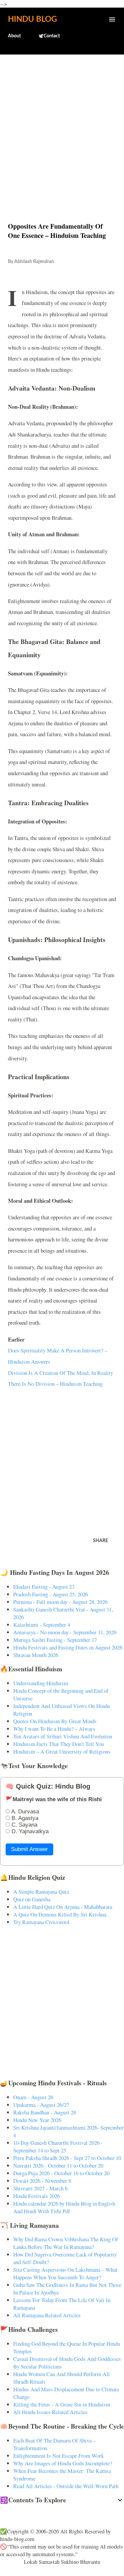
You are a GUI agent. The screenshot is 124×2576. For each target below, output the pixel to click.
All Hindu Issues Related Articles (50, 2412)
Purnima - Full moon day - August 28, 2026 (60, 1602)
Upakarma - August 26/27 (41, 2105)
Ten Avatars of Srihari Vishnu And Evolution (63, 1736)
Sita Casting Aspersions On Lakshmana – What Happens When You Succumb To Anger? (65, 2273)
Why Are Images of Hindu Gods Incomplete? (63, 2463)
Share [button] (101, 1541)
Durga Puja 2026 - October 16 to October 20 (61, 2173)
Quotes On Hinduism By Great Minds (55, 1721)
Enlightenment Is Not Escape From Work (59, 2456)
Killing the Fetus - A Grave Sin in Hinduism (62, 2404)
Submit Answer (29, 1849)
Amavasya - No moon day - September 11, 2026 (65, 1632)
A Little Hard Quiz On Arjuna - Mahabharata (63, 1907)
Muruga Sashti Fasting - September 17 (55, 1640)
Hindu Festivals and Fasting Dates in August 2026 (68, 1647)
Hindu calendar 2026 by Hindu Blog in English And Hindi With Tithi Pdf (64, 2207)
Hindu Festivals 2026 (37, 2196)
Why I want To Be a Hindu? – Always (54, 1729)
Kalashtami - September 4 (42, 1625)
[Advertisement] (62, 124)
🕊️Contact (49, 36)
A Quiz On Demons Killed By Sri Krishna (60, 1914)
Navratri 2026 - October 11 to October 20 (58, 2165)
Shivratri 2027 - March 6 (40, 2188)
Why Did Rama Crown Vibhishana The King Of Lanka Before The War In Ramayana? (66, 2243)
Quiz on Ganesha (32, 1899)
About (14, 36)
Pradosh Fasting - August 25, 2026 (51, 1594)
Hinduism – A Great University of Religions (62, 1751)
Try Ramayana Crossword (41, 1922)
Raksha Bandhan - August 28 (45, 2112)
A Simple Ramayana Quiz (41, 1892)
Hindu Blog (32, 19)
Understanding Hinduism (41, 1683)
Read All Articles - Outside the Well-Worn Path (66, 2486)
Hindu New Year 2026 (37, 2120)
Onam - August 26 (33, 2097)
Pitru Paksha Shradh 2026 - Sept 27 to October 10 (67, 2158)
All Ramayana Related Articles (47, 2315)
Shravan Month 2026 (36, 1655)
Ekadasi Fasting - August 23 (44, 1587)
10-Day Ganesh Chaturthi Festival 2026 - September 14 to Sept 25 (58, 2146)
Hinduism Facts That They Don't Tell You (59, 1744)
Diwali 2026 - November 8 (42, 2181)
